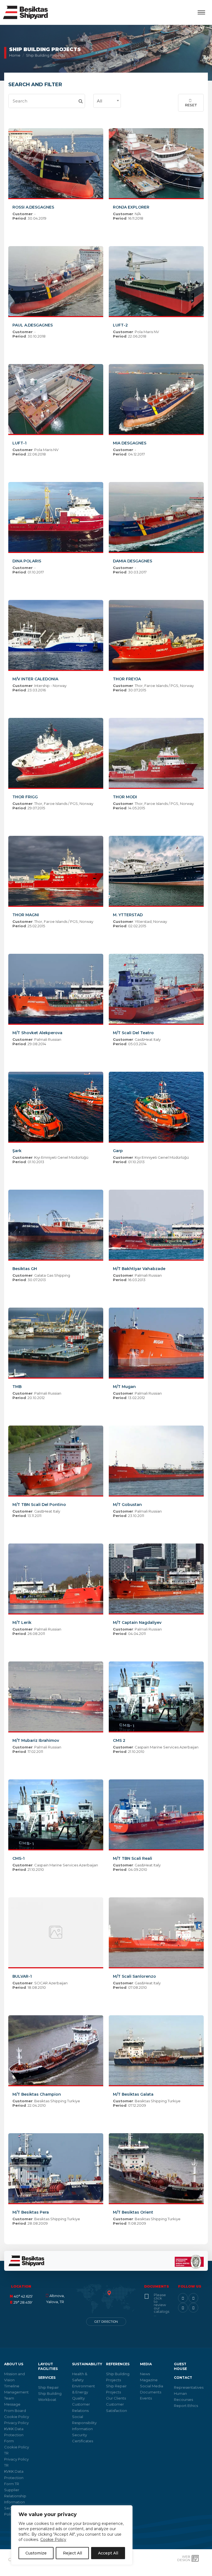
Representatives (189, 2387)
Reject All (72, 2553)
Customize (36, 2553)
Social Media (152, 2386)
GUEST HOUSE (180, 2366)
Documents (151, 2392)
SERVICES (47, 2378)
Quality (78, 2398)
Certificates (83, 2441)
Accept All (108, 2553)
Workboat (47, 2399)
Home (15, 55)
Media (146, 2364)
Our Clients (116, 2398)
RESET (191, 105)
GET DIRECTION (106, 2322)
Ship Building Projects (46, 55)
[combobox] (107, 101)
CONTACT (183, 2378)
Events (146, 2398)
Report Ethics (186, 2406)
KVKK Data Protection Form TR (14, 2477)
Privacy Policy (16, 2423)
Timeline (12, 2386)
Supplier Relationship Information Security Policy (15, 2502)
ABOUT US (14, 2364)
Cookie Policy (53, 2540)
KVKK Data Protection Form (14, 2435)
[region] (72, 2535)
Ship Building (50, 2393)
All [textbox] (100, 101)
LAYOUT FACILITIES (48, 2366)
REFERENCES (118, 2364)
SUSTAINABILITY (87, 2364)
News (145, 2374)
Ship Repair (48, 2387)
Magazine (149, 2380)
